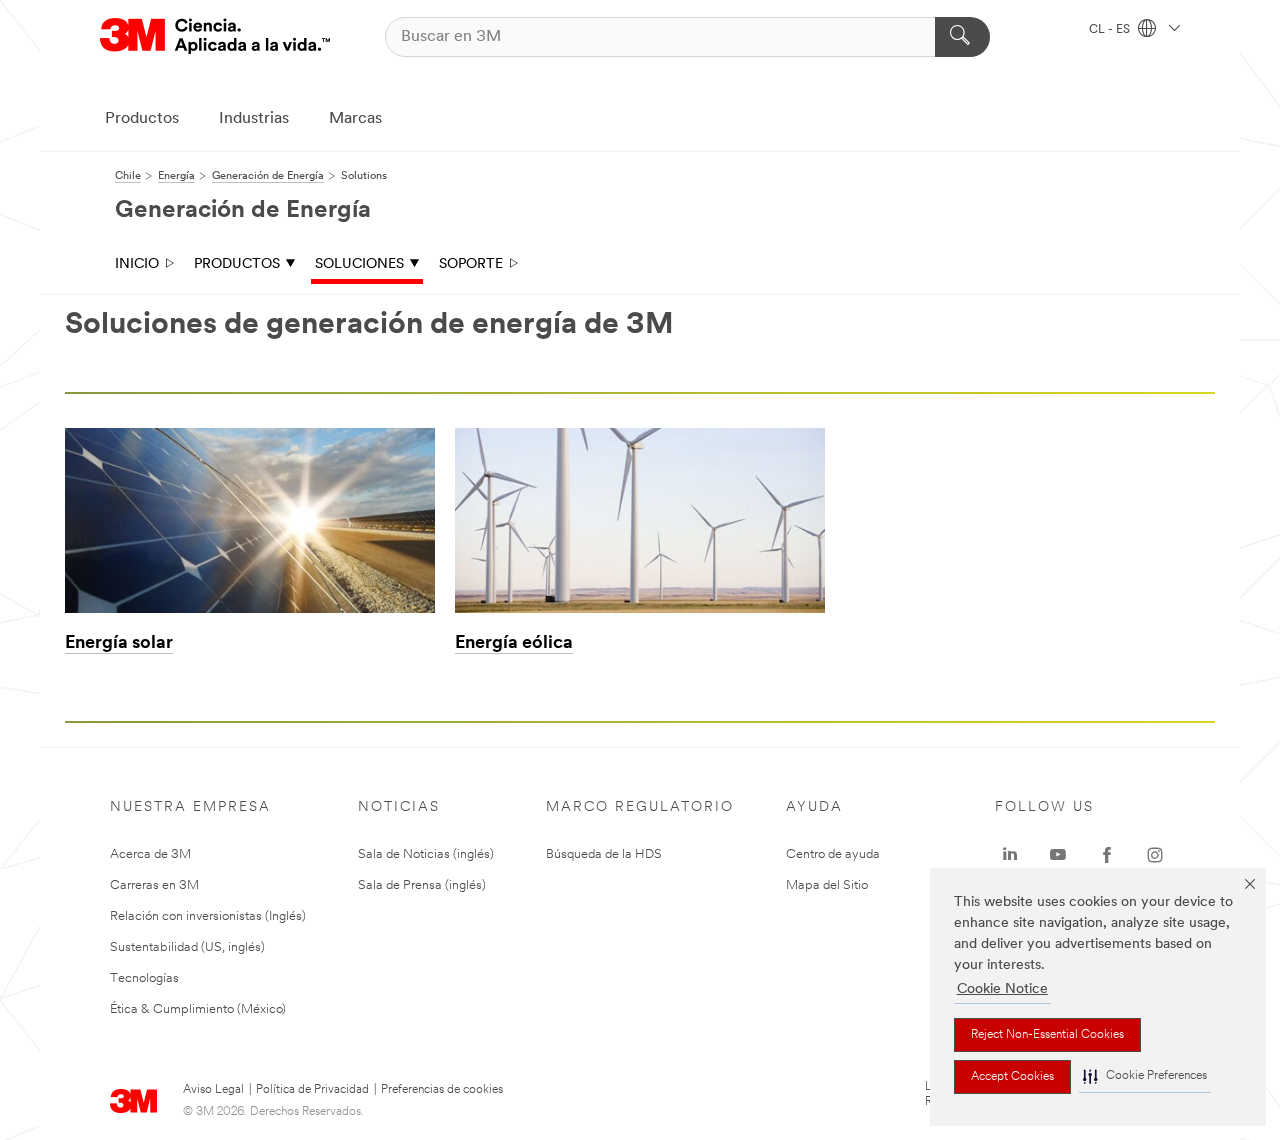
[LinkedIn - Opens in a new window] (1010, 855)
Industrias (254, 119)
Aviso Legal (213, 1090)
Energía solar (119, 644)
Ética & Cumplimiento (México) (198, 1009)
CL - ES (1111, 30)
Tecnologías (144, 978)
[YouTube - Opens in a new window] (1058, 855)
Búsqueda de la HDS (604, 854)
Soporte (471, 264)
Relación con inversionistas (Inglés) (208, 916)
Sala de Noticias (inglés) (426, 854)
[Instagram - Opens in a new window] (1155, 855)
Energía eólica (514, 644)
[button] (1145, 1076)
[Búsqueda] (962, 37)
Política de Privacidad (312, 1090)
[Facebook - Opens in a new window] (1107, 855)
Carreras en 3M (154, 885)
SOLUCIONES (359, 264)
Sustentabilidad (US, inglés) (187, 947)
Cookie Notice (1002, 989)
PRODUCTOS (237, 264)
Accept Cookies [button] (1012, 1077)
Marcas (355, 119)
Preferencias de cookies (442, 1090)
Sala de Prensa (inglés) (422, 885)
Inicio (137, 264)
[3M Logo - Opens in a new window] (215, 36)
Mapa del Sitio (827, 885)
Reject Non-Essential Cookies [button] (1047, 1035)
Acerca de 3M (150, 854)
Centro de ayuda (833, 854)
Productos (142, 119)
